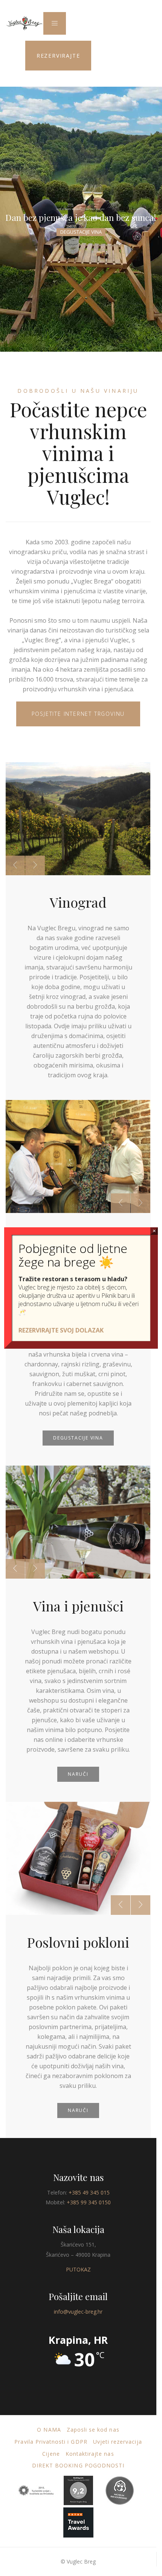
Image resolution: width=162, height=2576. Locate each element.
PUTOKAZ (78, 2269)
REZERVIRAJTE (58, 56)
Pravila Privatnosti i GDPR (51, 2442)
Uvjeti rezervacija (118, 2442)
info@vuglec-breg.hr (78, 2312)
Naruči (78, 2110)
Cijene (51, 2454)
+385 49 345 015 (89, 2192)
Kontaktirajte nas (90, 2454)
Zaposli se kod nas (93, 2430)
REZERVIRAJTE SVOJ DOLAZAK (61, 1330)
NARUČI (78, 1774)
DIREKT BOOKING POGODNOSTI (78, 2465)
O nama (49, 2430)
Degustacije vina (81, 232)
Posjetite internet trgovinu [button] (78, 714)
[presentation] (15, 865)
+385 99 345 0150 (89, 2202)
